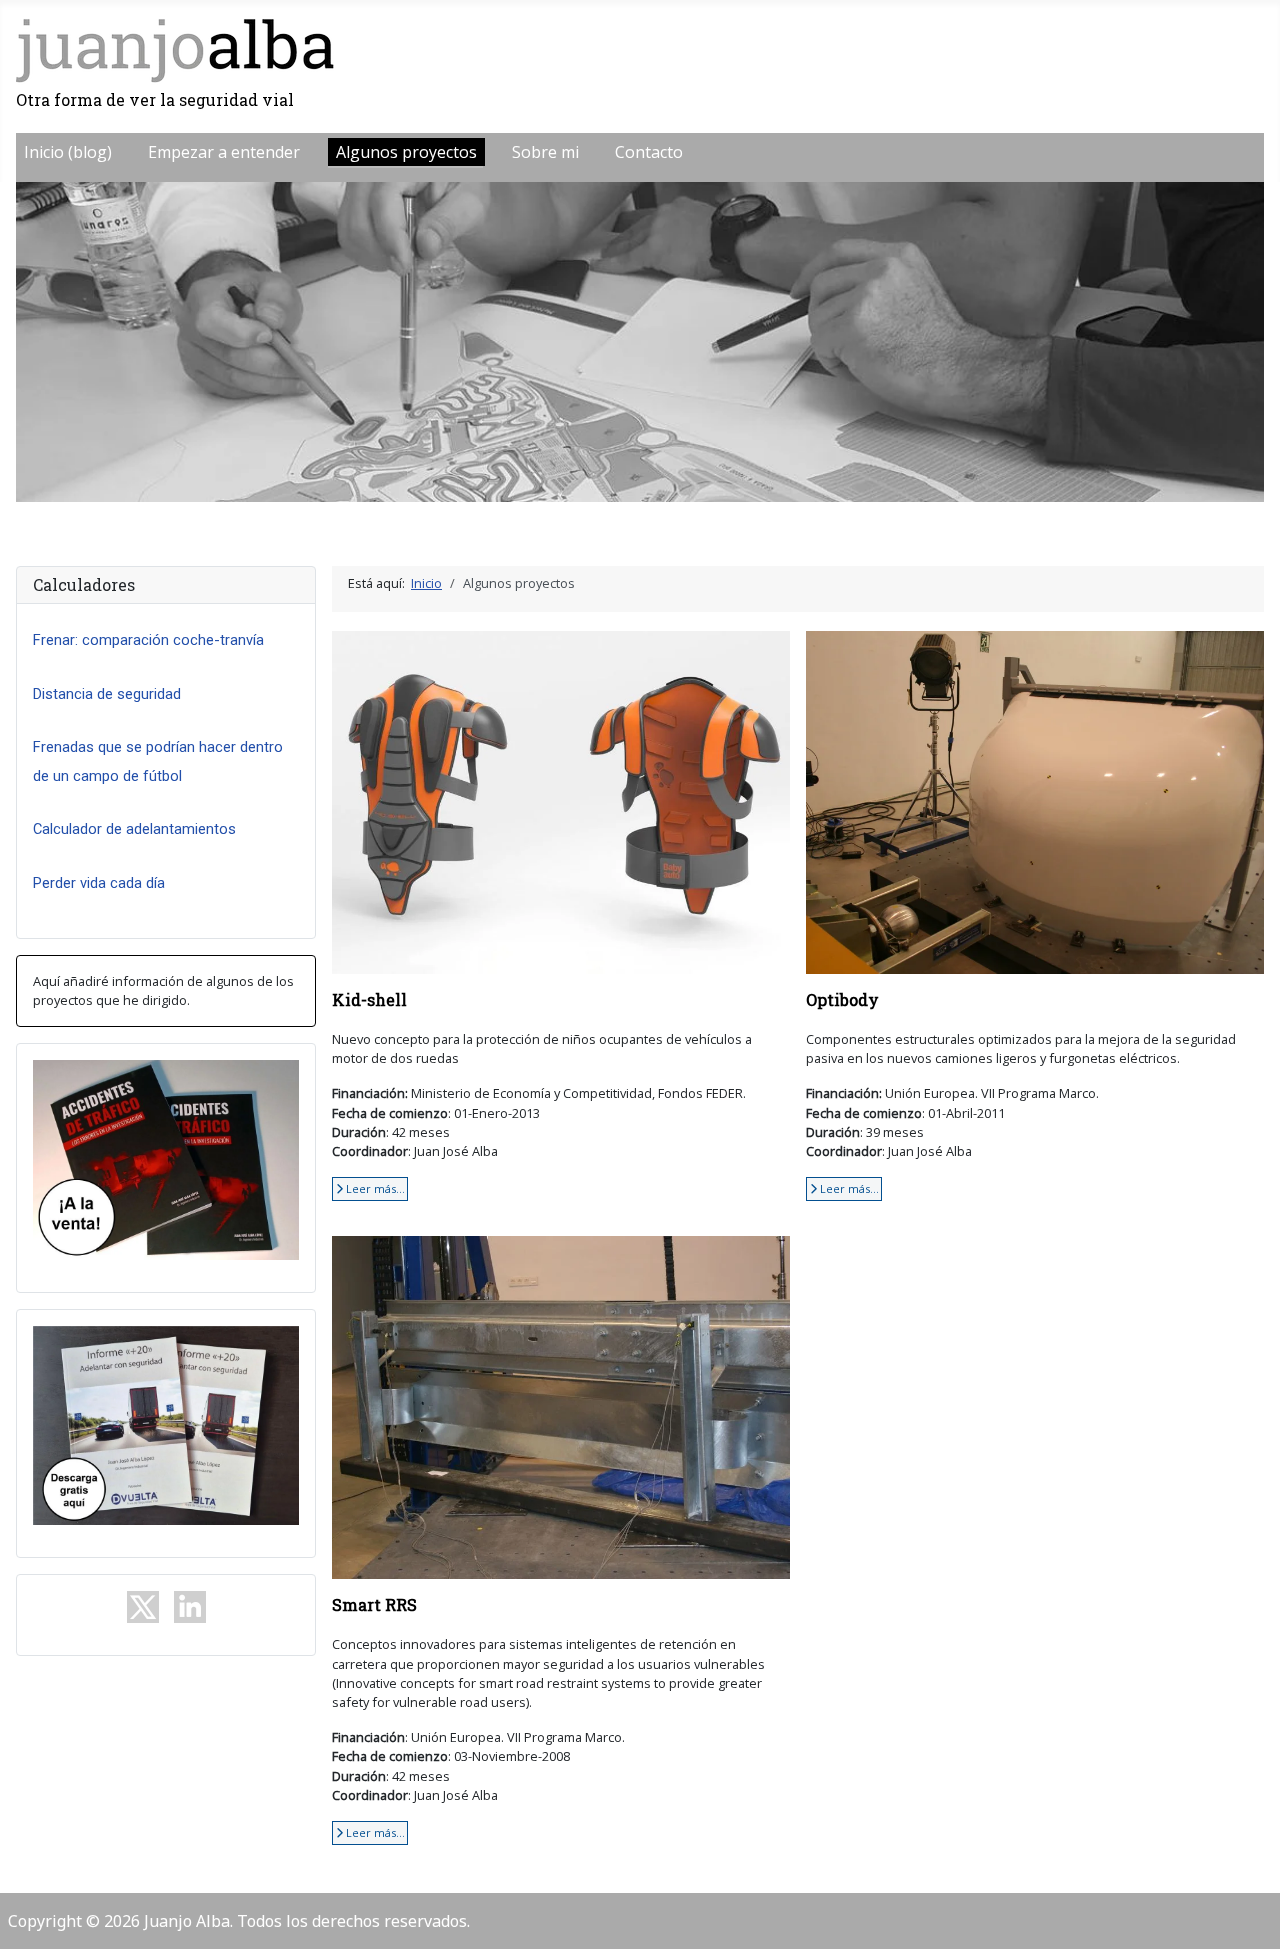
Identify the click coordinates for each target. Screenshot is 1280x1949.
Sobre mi (545, 152)
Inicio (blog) (68, 152)
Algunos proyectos (406, 152)
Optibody (842, 999)
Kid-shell (369, 999)
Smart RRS (374, 1604)
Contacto (649, 152)
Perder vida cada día (99, 883)
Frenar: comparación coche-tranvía (148, 640)
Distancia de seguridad (107, 694)
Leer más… (374, 1188)
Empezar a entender (224, 152)
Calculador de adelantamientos (134, 829)
